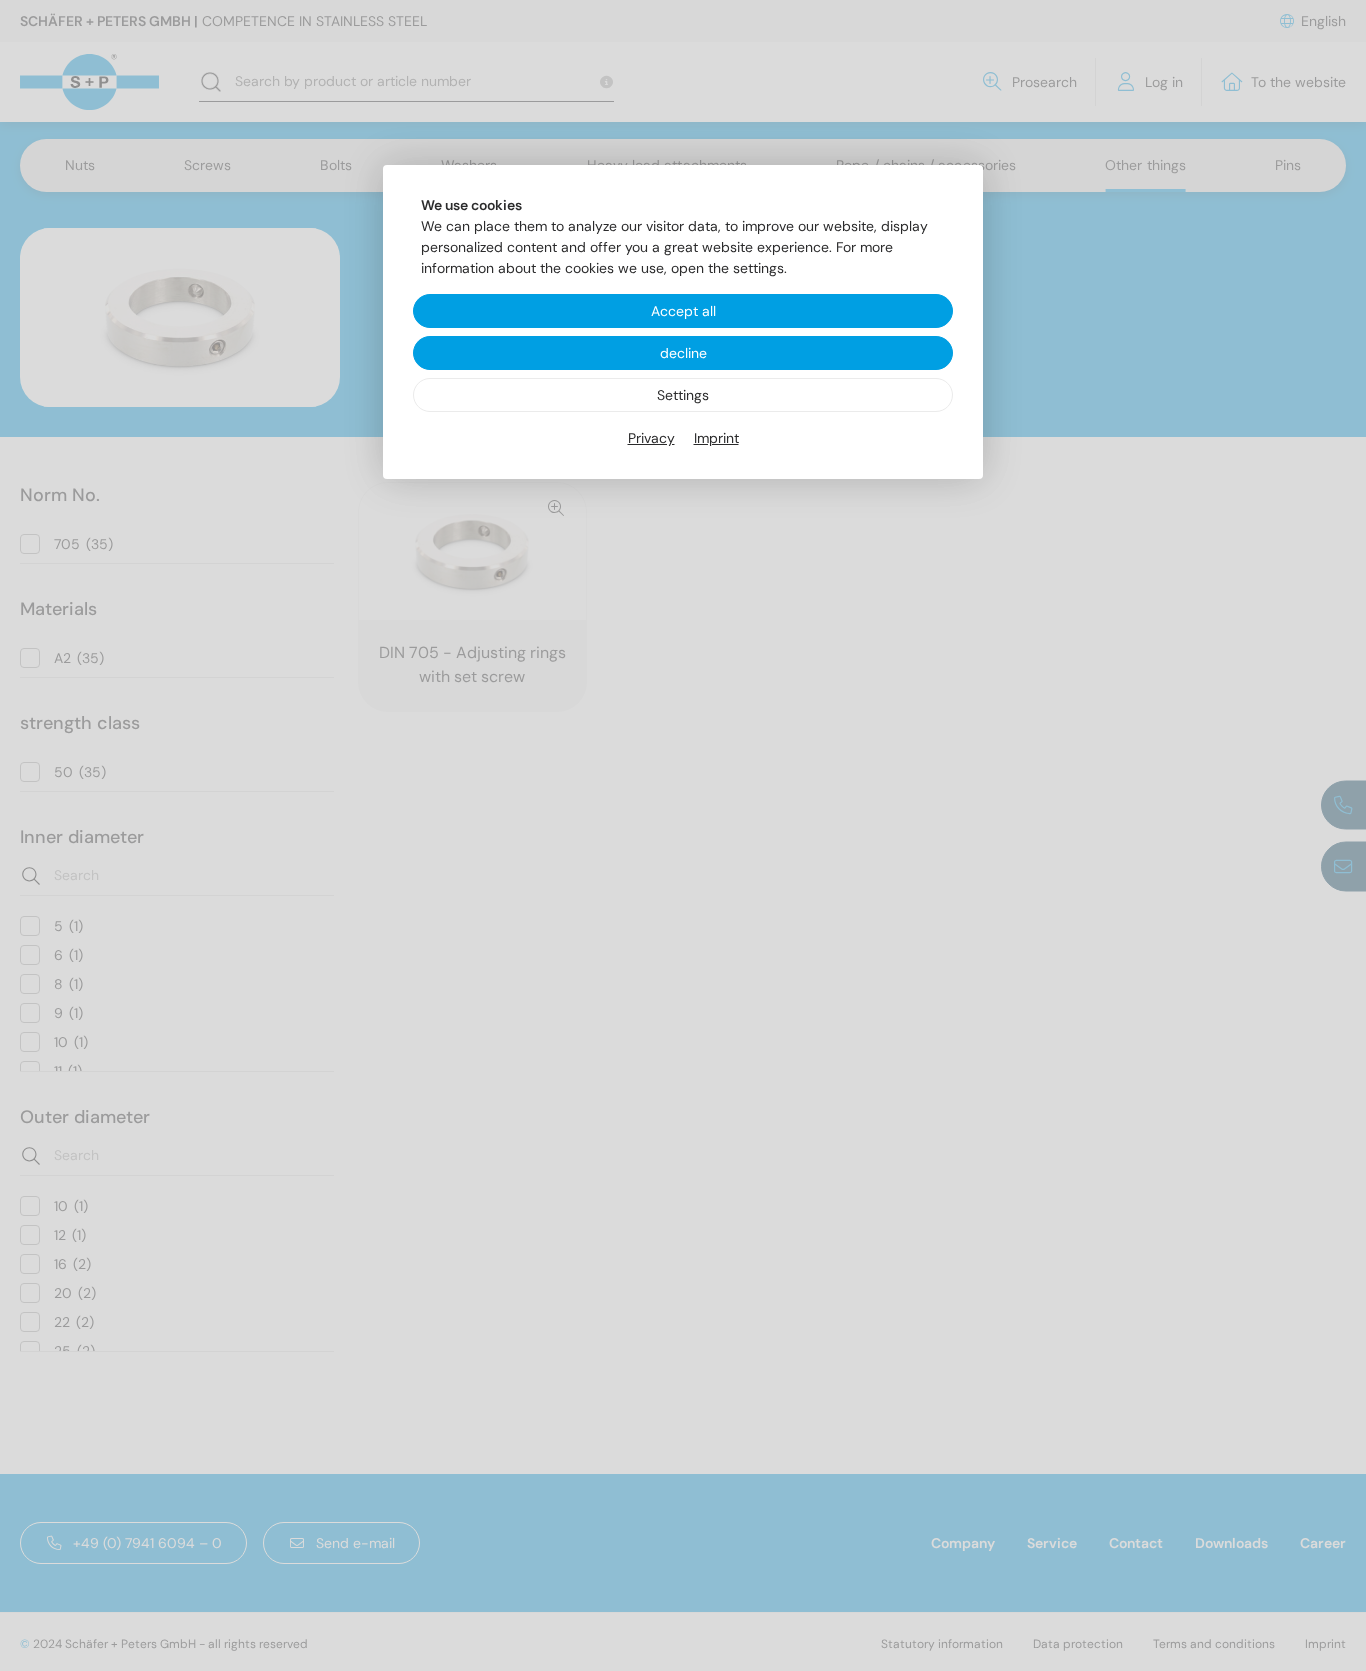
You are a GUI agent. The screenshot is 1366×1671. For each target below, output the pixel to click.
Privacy (651, 438)
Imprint (716, 438)
